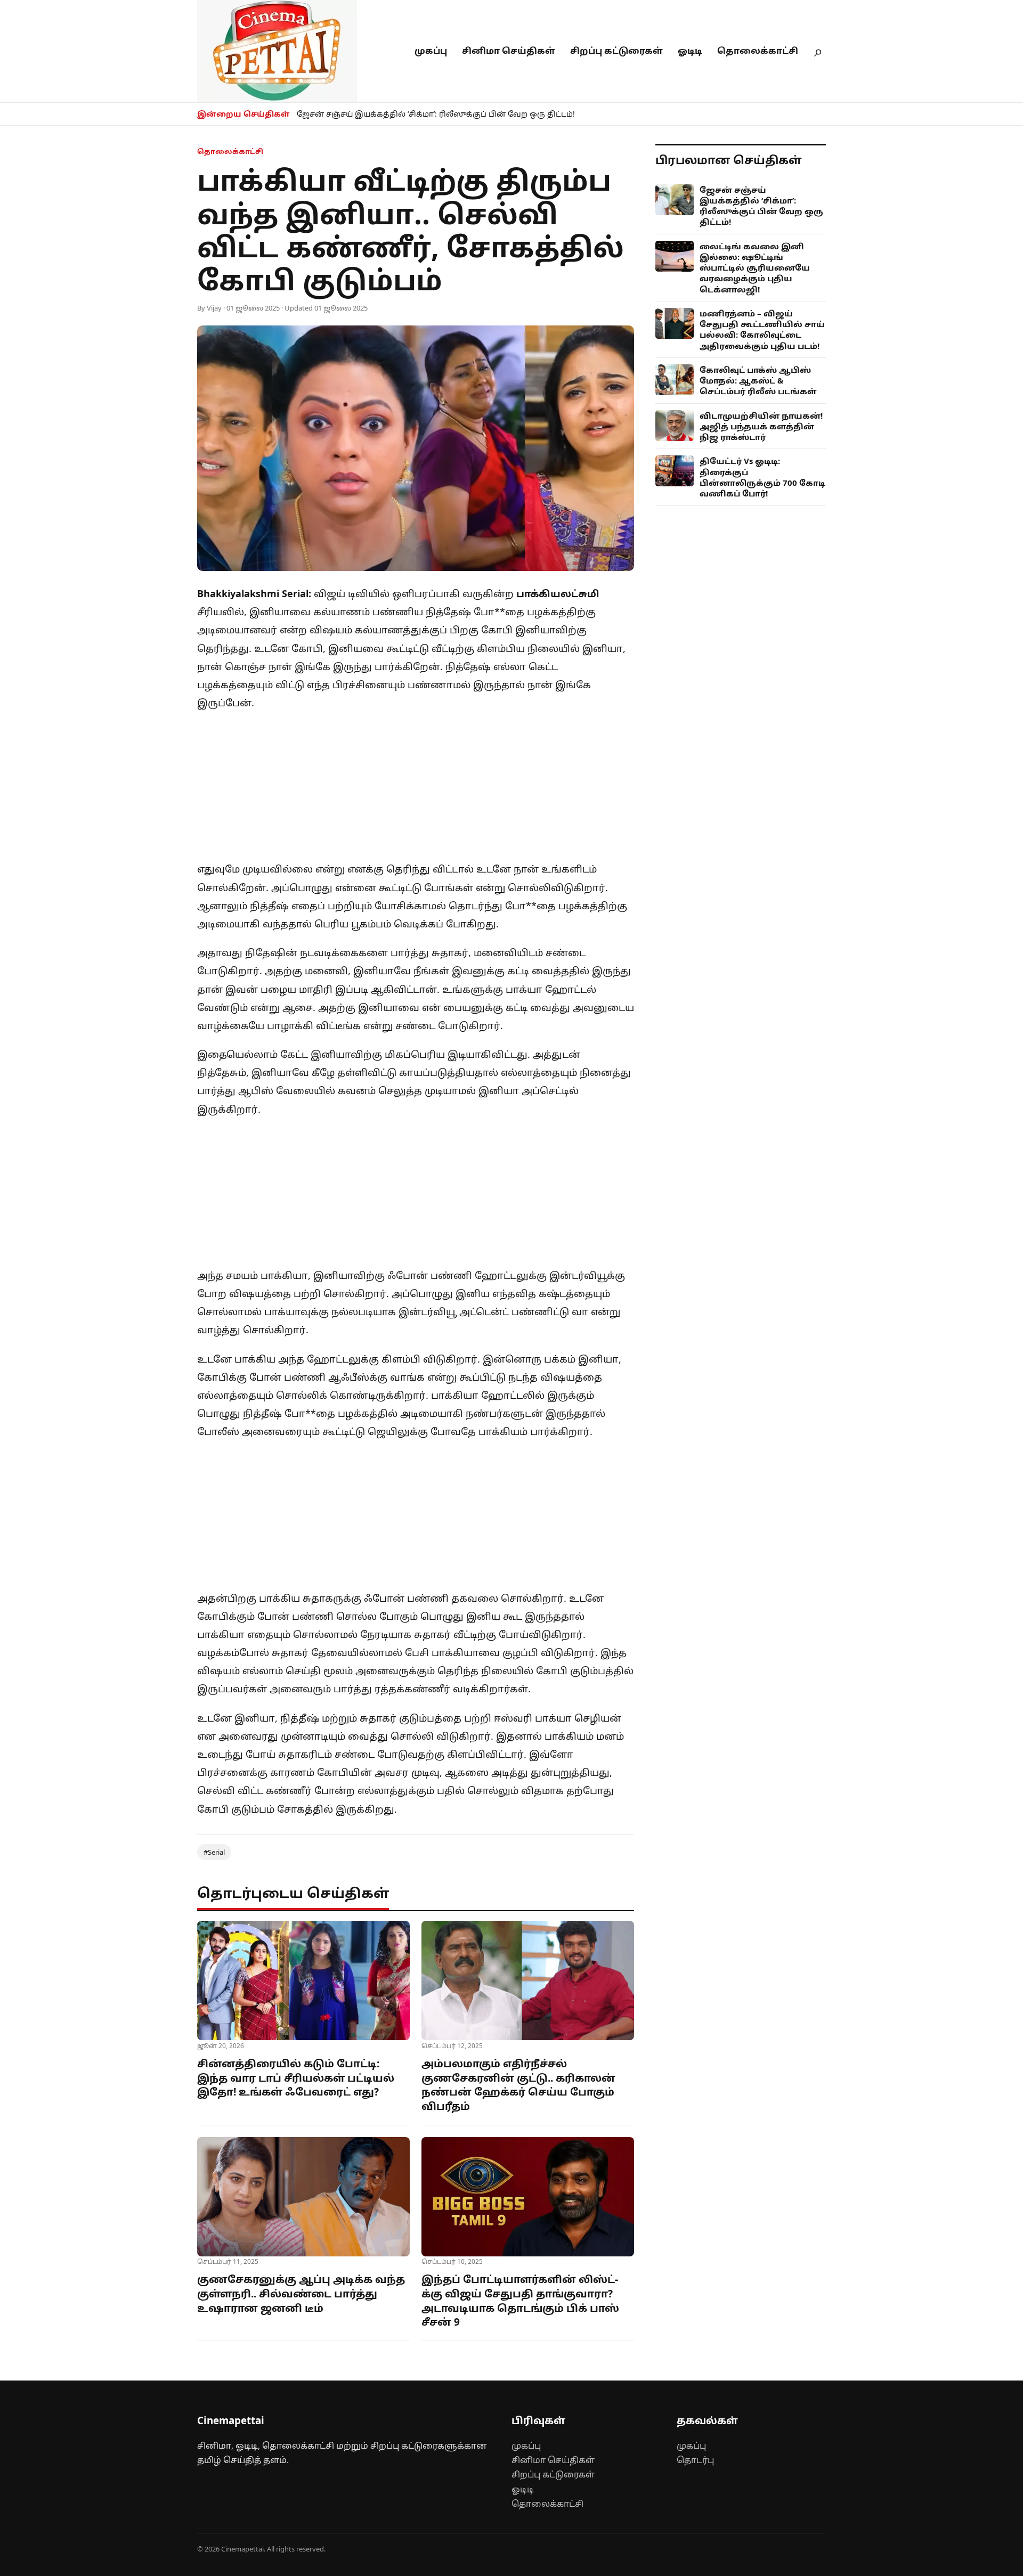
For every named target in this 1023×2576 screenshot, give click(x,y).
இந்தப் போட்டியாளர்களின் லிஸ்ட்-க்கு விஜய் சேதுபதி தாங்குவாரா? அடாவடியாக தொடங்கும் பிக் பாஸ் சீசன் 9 (520, 2301)
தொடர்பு (695, 2460)
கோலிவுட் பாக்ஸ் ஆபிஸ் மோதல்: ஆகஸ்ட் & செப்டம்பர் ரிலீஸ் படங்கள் (758, 381)
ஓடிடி (690, 51)
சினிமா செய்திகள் (509, 51)
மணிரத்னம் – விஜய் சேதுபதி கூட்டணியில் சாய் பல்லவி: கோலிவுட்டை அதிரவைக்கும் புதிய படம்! (762, 329)
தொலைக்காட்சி (758, 51)
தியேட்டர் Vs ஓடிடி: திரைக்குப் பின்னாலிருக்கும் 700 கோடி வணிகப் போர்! (762, 477)
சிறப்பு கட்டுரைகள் (616, 51)
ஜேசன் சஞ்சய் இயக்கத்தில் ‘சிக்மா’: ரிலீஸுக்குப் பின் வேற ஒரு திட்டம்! (436, 114)
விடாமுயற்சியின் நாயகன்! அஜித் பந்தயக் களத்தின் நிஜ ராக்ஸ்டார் (761, 426)
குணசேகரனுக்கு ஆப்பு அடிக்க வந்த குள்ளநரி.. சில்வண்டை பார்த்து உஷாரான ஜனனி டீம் (301, 2293)
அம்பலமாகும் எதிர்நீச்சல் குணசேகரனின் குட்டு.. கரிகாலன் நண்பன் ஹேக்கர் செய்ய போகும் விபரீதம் (518, 2085)
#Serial (214, 1852)
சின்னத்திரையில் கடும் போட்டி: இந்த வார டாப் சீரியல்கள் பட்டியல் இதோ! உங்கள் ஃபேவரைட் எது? (296, 2078)
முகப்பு (431, 51)
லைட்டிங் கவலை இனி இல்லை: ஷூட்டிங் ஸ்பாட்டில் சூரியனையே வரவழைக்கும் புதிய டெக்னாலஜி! (755, 268)
